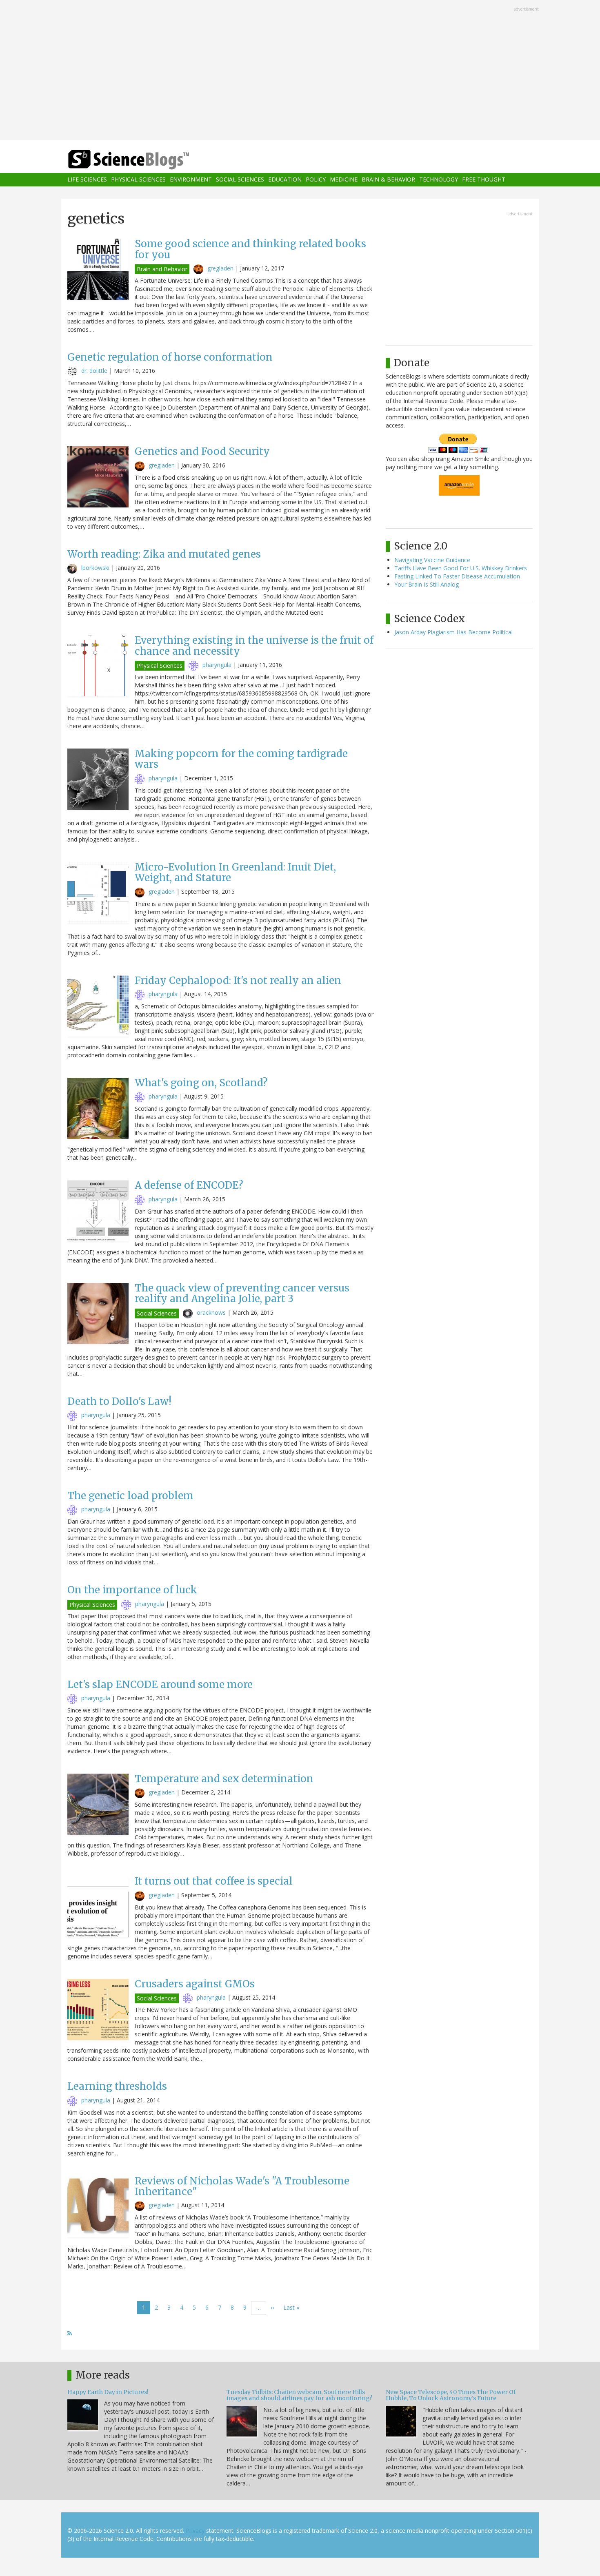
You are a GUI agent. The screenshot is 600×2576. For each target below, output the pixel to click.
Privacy (195, 2531)
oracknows (211, 1312)
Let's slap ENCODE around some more (160, 1684)
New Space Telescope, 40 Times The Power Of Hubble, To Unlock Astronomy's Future (451, 2395)
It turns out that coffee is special (214, 1881)
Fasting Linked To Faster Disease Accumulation (457, 576)
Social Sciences (240, 180)
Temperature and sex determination (224, 1779)
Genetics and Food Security (202, 451)
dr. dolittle (94, 371)
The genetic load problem (130, 1496)
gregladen (220, 268)
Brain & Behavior (388, 180)
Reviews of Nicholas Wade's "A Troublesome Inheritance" (242, 2186)
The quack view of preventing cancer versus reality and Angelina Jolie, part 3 (242, 1293)
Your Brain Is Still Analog (427, 584)
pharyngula (217, 665)
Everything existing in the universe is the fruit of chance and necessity (254, 646)
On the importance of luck (132, 1590)
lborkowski (95, 568)
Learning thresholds (117, 2086)
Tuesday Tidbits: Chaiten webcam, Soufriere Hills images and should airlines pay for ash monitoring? (299, 2395)
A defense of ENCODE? (189, 1185)
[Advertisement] (300, 71)
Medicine (344, 180)
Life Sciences (87, 180)
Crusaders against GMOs (195, 1984)
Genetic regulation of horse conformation (170, 357)
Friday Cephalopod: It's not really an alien (238, 980)
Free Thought (484, 180)
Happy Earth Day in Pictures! (108, 2392)
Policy (316, 180)
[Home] (145, 160)
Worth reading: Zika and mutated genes (164, 554)
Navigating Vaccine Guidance (432, 560)
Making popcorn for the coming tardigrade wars (241, 759)
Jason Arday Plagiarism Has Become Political (453, 632)
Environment (191, 180)
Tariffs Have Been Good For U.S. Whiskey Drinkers (461, 568)
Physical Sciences (138, 180)
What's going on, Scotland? (201, 1083)
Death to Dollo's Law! (119, 1401)
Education (285, 180)
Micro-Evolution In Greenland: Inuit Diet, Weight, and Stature (235, 872)
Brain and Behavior (162, 269)
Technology (439, 180)
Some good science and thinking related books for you (250, 249)
